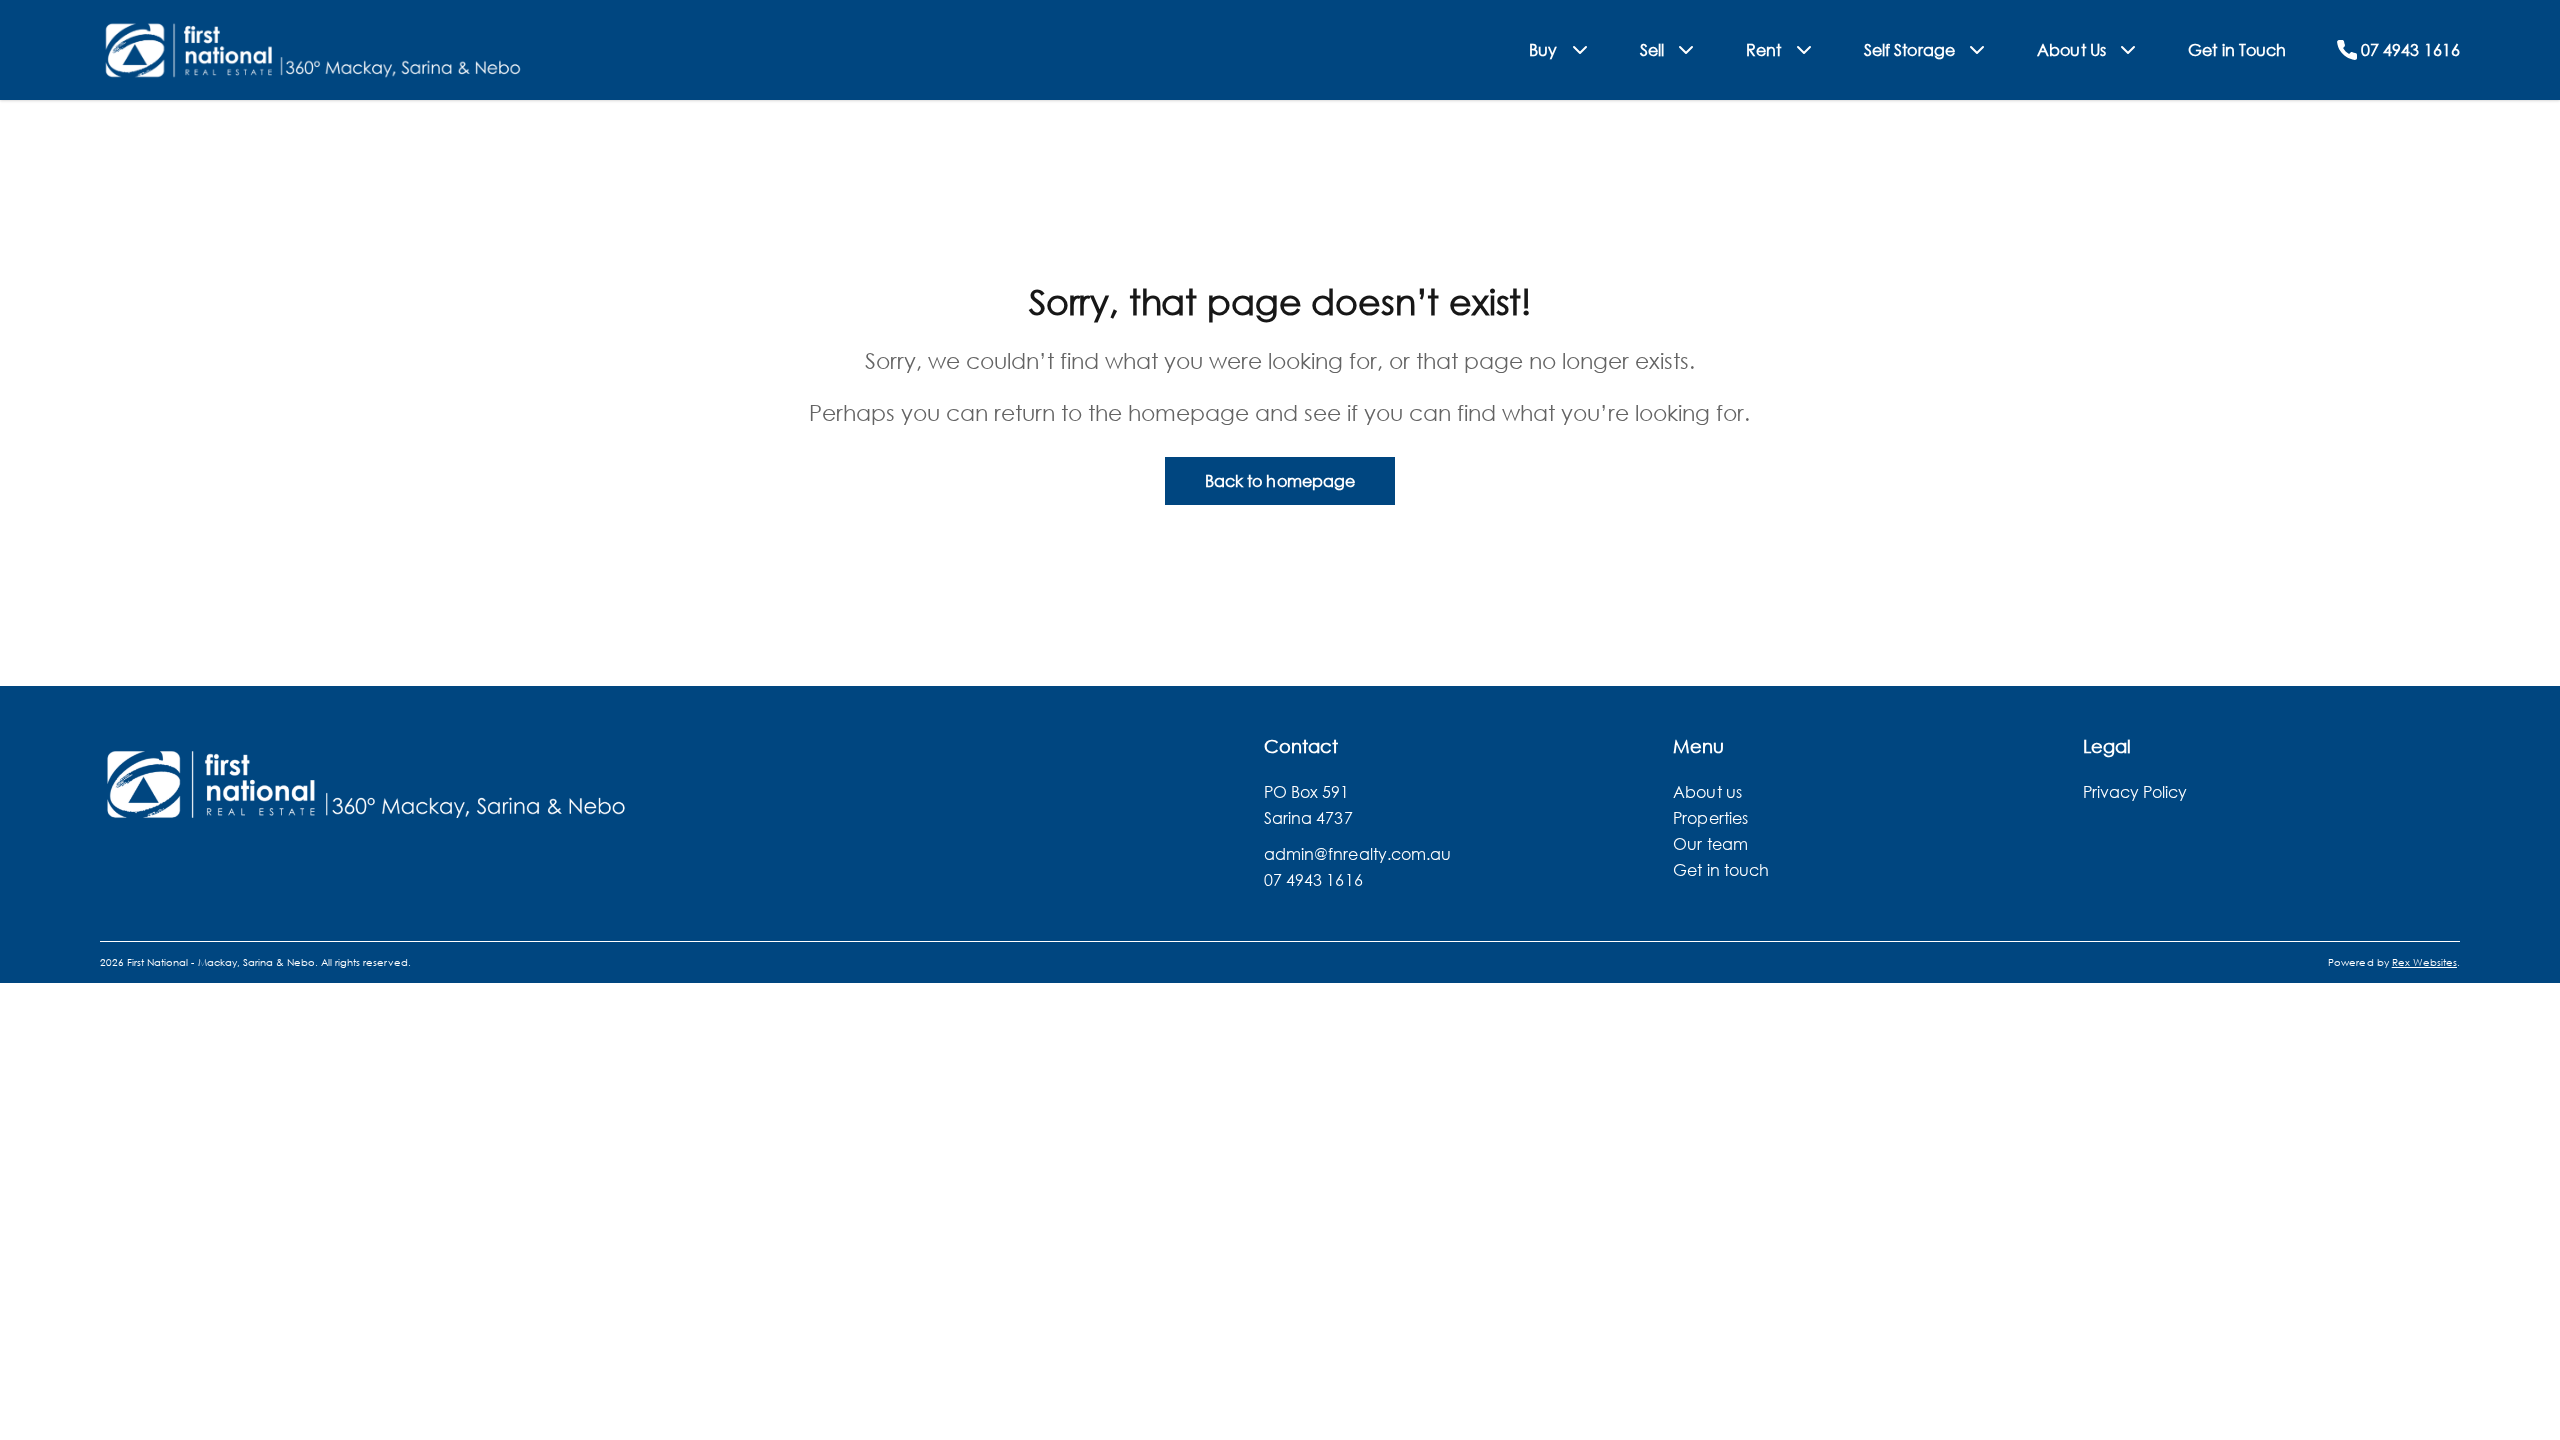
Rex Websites (2424, 962)
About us (1707, 791)
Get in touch (1721, 869)
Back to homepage (1280, 480)
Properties (1710, 817)
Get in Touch (2237, 49)
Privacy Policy (2135, 791)
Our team (1710, 843)
